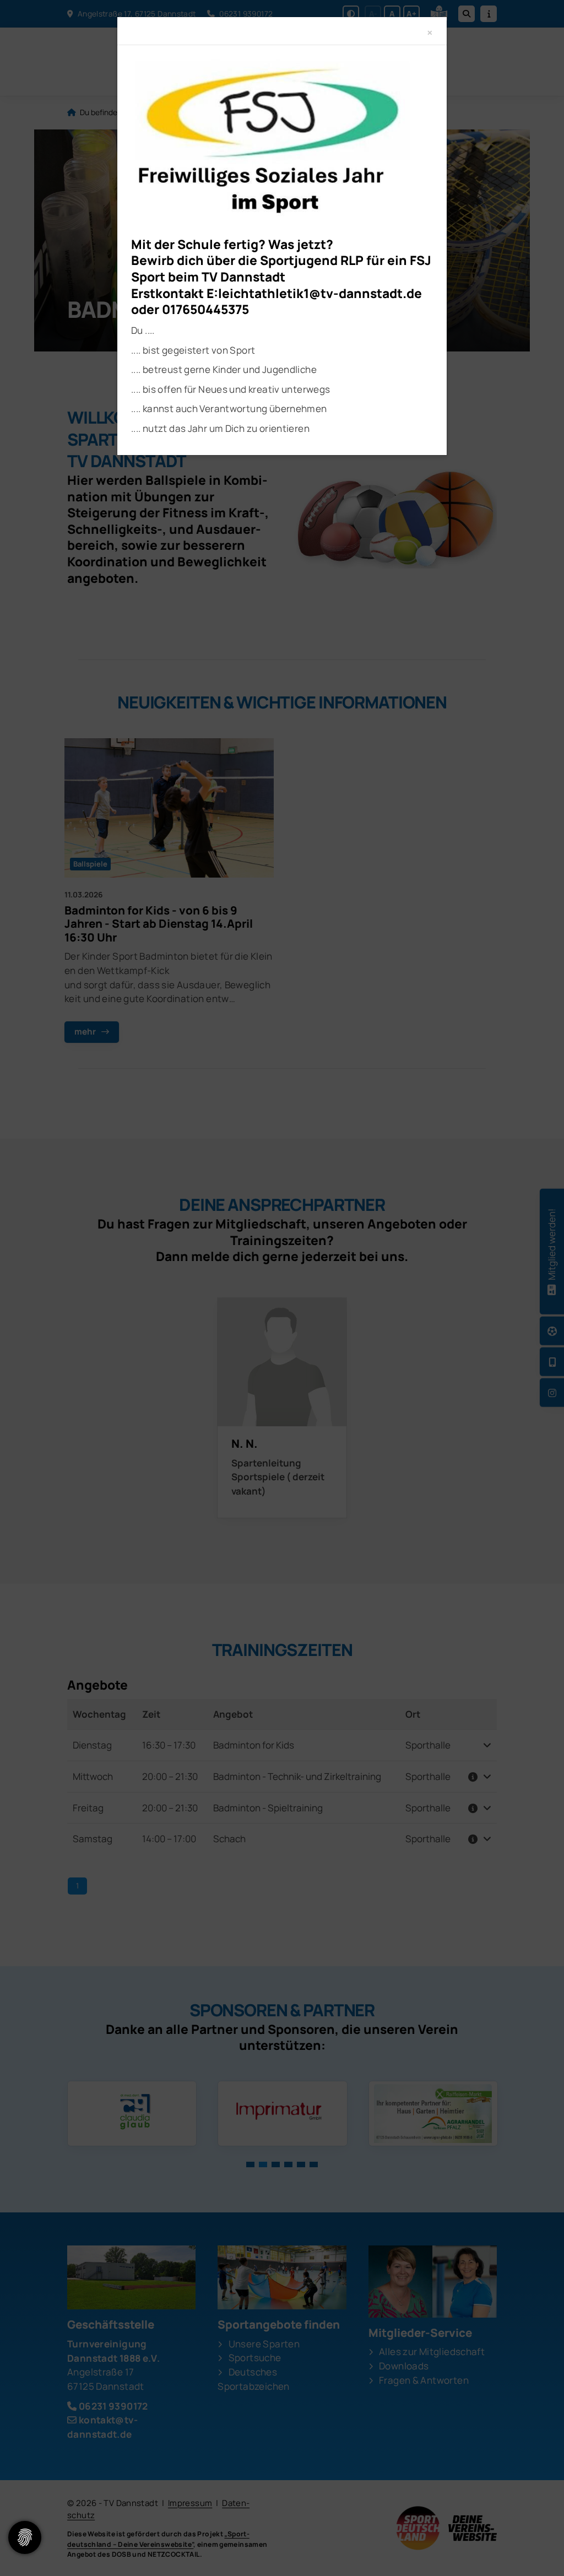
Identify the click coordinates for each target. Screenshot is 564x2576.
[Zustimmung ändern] (25, 2537)
